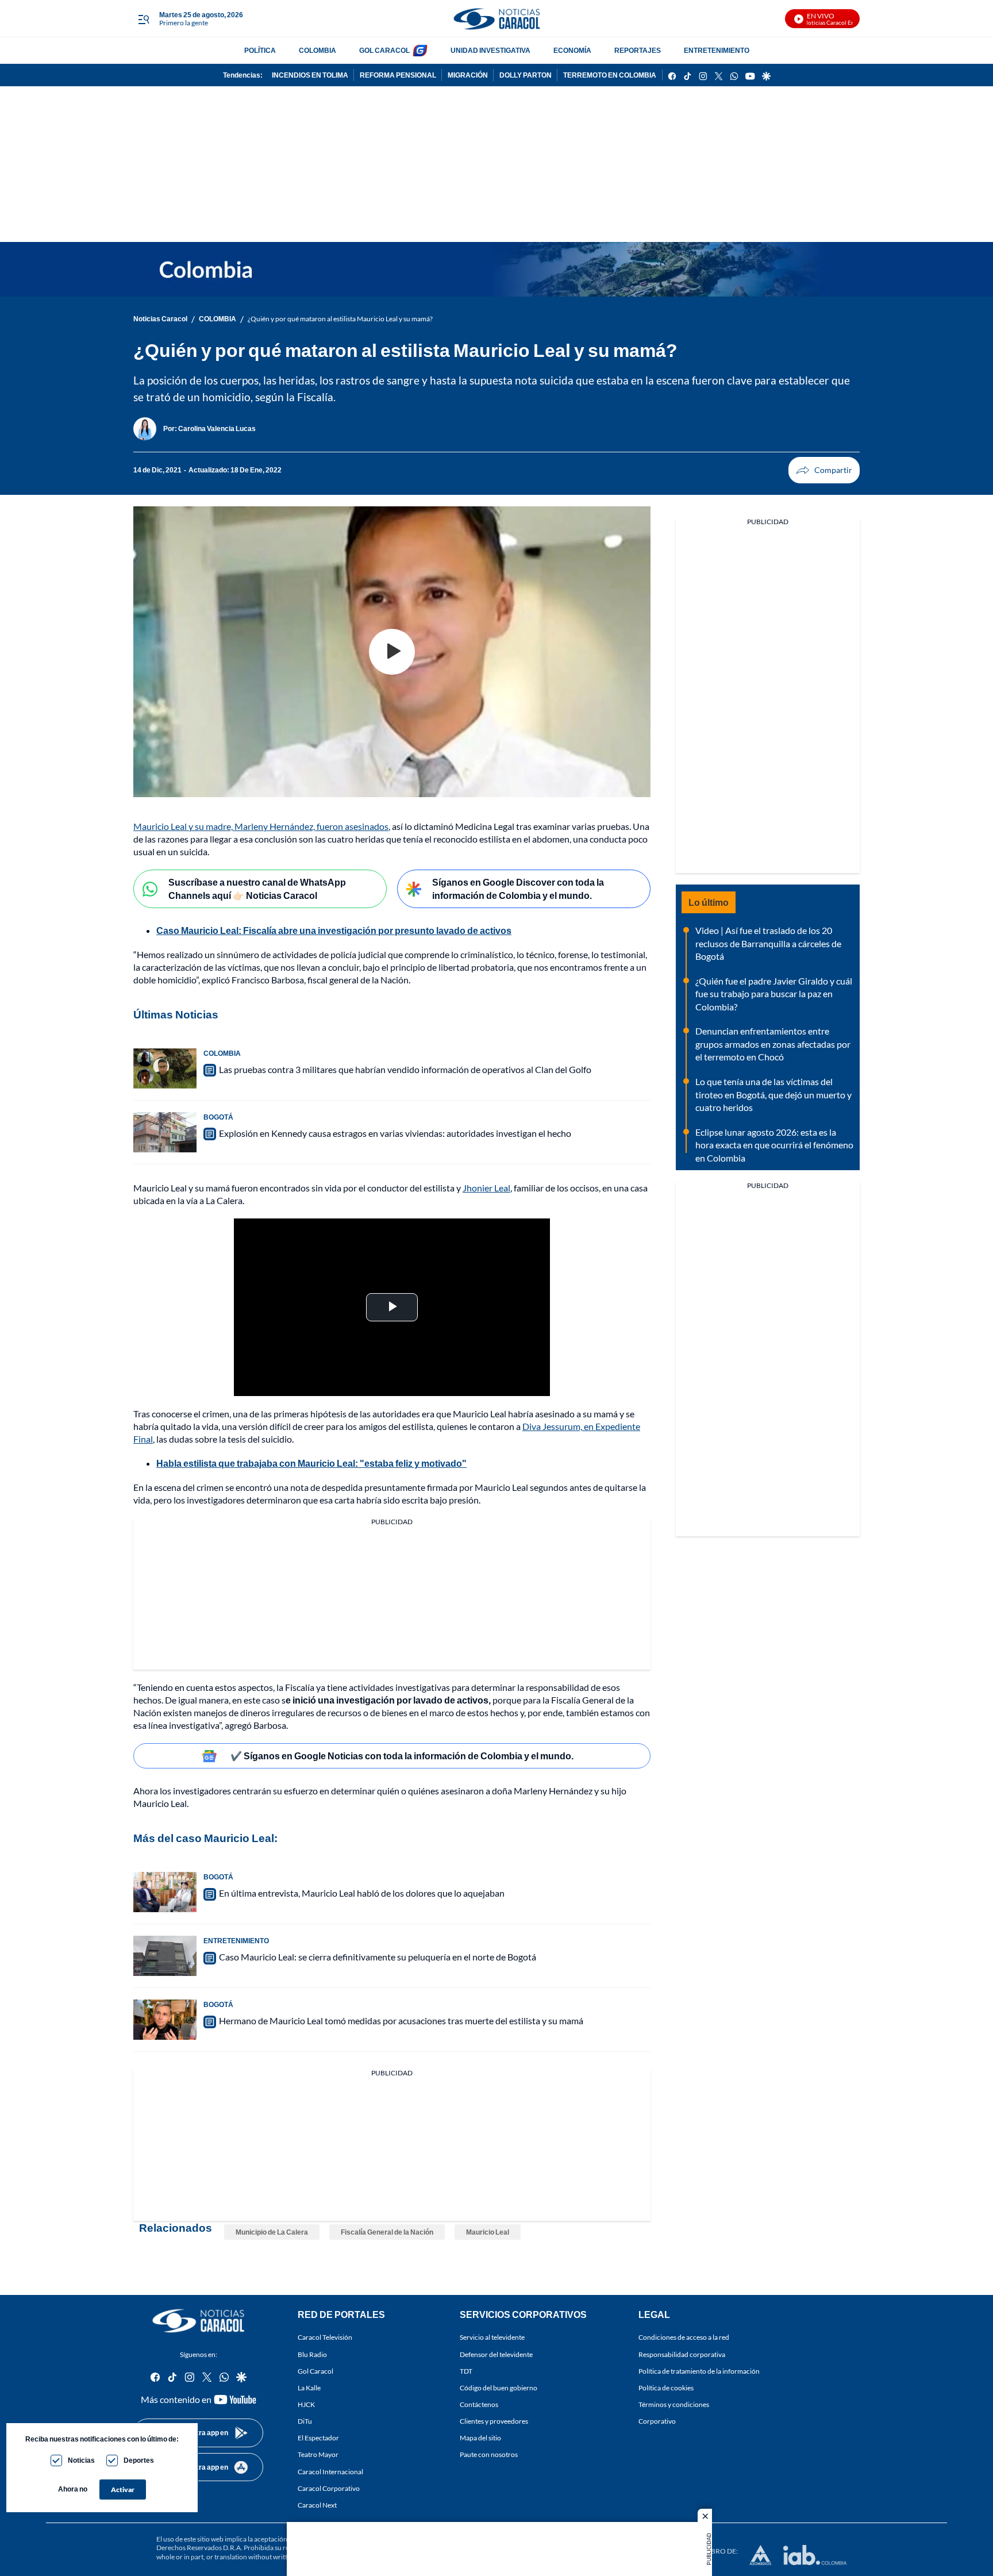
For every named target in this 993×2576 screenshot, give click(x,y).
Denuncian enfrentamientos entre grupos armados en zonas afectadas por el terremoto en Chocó (773, 1044)
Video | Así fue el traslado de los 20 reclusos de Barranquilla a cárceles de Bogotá (768, 943)
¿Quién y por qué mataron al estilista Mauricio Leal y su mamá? (340, 319)
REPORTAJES (638, 50)
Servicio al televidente (492, 2338)
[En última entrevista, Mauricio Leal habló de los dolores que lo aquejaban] (165, 1892)
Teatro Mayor (318, 2454)
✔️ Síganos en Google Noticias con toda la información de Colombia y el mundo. (402, 1756)
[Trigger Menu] (143, 19)
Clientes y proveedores (494, 2421)
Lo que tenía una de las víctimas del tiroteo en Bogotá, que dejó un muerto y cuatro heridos (773, 1094)
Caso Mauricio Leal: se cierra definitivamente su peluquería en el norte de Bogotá (378, 1957)
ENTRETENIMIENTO (717, 50)
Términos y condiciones (674, 2404)
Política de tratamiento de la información (699, 2371)
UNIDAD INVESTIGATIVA (490, 50)
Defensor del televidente (496, 2354)
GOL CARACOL (384, 50)
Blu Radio (312, 2354)
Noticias (81, 2460)
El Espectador (318, 2438)
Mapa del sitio (480, 2438)
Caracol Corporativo (329, 2488)
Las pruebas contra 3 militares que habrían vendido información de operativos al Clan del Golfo (405, 1069)
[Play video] (392, 652)
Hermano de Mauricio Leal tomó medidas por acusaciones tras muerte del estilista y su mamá (401, 2021)
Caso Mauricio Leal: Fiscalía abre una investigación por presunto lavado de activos (334, 930)
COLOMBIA (317, 50)
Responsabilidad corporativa (682, 2354)
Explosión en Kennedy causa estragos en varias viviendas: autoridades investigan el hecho (395, 1133)
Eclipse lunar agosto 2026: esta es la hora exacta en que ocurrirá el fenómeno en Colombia (774, 1145)
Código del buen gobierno (499, 2388)
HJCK (306, 2404)
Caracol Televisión (325, 2338)
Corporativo (657, 2421)
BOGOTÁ (218, 1117)
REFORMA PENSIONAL (398, 75)
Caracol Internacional (330, 2472)
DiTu (305, 2421)
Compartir (824, 470)
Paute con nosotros (489, 2454)
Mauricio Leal (488, 2232)
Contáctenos (479, 2404)
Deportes (139, 2460)
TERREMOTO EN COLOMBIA (610, 75)
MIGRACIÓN (468, 75)
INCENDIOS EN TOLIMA (310, 75)
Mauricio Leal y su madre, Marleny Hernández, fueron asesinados (261, 826)
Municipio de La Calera (272, 2232)
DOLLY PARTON (526, 75)
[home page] (496, 19)
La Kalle (309, 2388)
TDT (466, 2371)
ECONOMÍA (572, 50)
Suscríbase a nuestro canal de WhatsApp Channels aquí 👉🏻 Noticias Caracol (257, 889)
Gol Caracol (315, 2371)
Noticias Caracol (160, 319)
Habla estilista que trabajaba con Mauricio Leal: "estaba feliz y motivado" (311, 1463)
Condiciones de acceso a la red (684, 2338)
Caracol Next (317, 2505)
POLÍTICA (260, 50)
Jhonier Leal (486, 1188)
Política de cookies (666, 2388)
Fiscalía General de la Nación (387, 2232)
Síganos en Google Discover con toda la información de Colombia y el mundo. (518, 889)
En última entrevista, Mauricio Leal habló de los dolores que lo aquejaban (362, 1893)
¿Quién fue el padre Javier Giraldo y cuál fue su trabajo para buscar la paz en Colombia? (774, 994)
